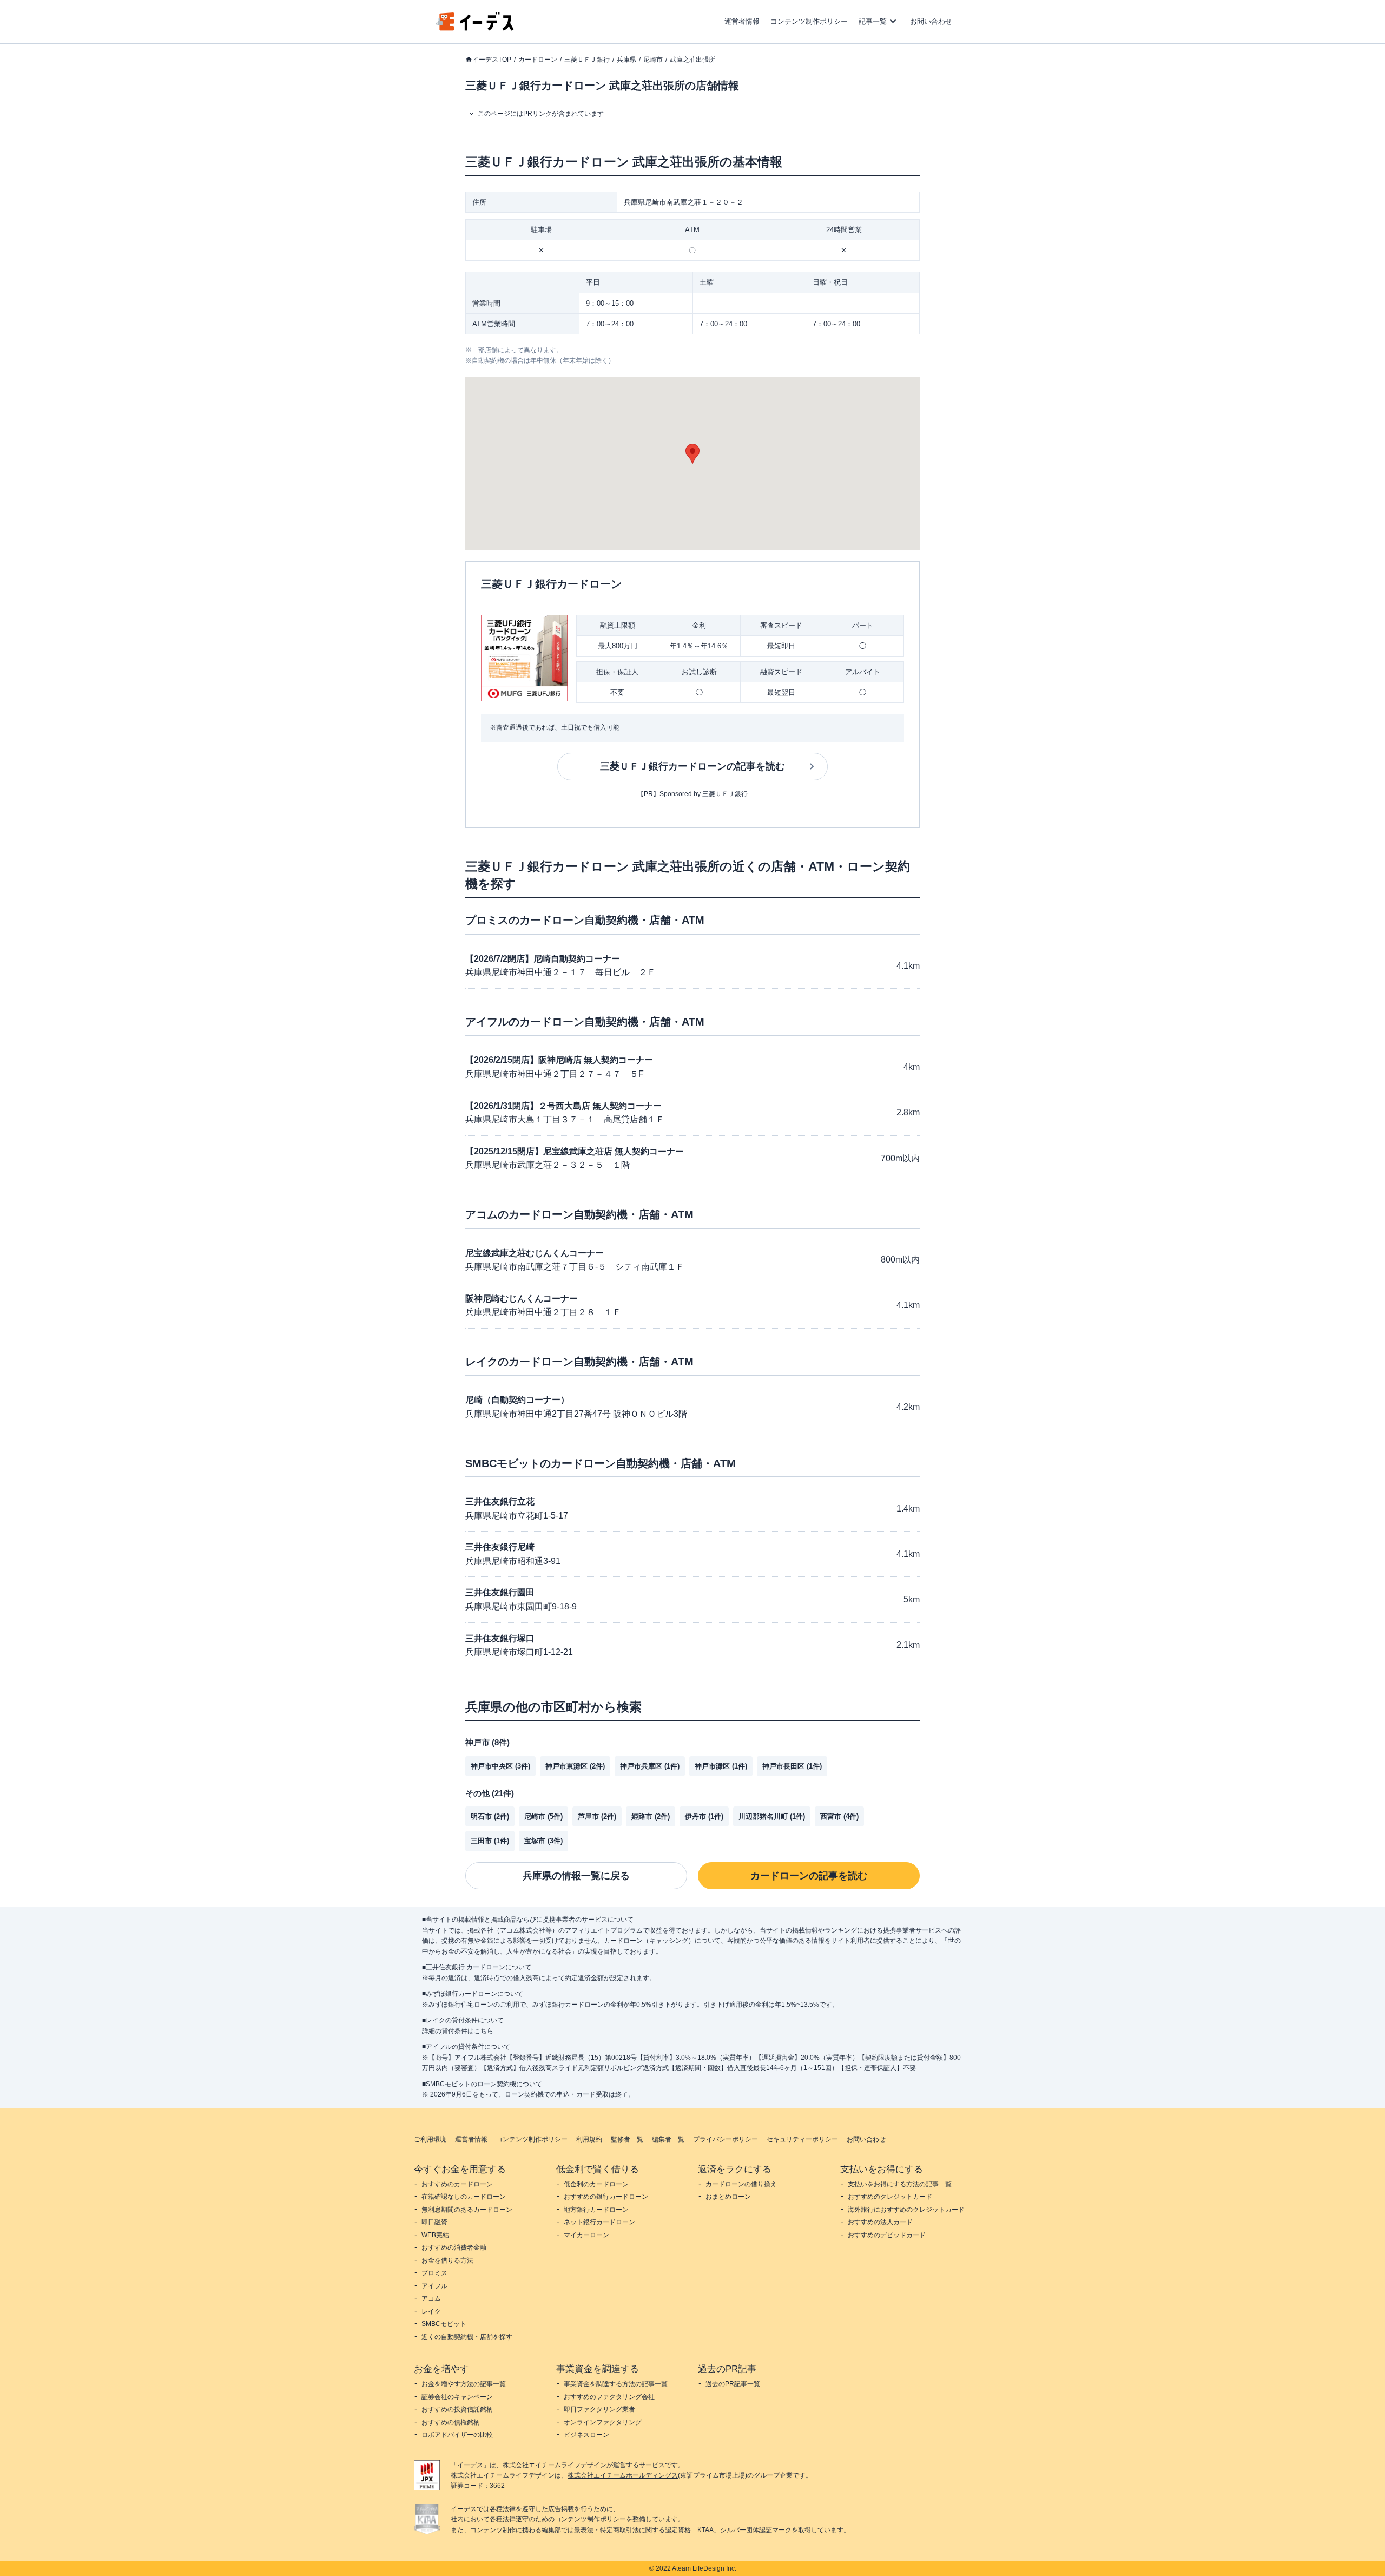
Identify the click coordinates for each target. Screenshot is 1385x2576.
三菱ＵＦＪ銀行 (587, 60)
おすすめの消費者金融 (454, 2248)
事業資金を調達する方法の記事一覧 (616, 2384)
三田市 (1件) (490, 1841)
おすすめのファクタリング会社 (609, 2397)
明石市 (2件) (490, 1816)
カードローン (538, 60)
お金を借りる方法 (447, 2260)
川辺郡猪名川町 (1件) (772, 1816)
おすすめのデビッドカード (887, 2235)
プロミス (434, 2273)
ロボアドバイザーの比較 (457, 2435)
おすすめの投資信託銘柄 (457, 2409)
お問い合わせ (931, 21)
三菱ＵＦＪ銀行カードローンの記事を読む (692, 766)
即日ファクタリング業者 (599, 2409)
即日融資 (434, 2222)
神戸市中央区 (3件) (500, 1766)
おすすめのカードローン (457, 2184)
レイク (431, 2311)
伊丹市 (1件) (704, 1816)
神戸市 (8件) (487, 1742)
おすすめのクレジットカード (890, 2197)
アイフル (434, 2286)
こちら (484, 2031)
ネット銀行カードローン (599, 2222)
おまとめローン (728, 2197)
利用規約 (589, 2139)
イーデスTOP (492, 60)
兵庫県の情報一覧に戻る (576, 1876)
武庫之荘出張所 (692, 60)
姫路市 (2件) (651, 1816)
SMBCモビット (444, 2324)
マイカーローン (586, 2235)
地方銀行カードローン (596, 2210)
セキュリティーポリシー (802, 2139)
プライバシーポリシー (726, 2139)
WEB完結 (435, 2235)
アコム (431, 2298)
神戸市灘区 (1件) (721, 1766)
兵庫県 (626, 60)
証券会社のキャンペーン (457, 2397)
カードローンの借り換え (741, 2184)
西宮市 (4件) (839, 1816)
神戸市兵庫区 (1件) (650, 1766)
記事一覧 (873, 21)
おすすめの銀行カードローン (606, 2197)
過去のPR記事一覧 (733, 2384)
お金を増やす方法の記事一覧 (464, 2384)
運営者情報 (742, 21)
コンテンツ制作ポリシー (809, 21)
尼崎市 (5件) (543, 1816)
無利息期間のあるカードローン (467, 2210)
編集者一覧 (668, 2139)
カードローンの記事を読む (809, 1876)
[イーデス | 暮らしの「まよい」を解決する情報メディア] (475, 28)
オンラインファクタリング (603, 2422)
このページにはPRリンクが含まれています (541, 114)
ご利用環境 (430, 2139)
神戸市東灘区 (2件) (575, 1766)
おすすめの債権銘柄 (451, 2422)
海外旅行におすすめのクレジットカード (906, 2210)
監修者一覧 (627, 2139)
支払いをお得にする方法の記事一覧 (900, 2184)
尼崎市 (653, 60)
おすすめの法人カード (880, 2222)
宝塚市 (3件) (543, 1841)
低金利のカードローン (596, 2184)
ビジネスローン (586, 2435)
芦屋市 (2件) (597, 1816)
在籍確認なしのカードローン (464, 2197)
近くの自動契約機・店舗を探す (467, 2337)
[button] (692, 454)
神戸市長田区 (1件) (792, 1766)
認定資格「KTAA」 (692, 2530)
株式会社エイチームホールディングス (623, 2475)
